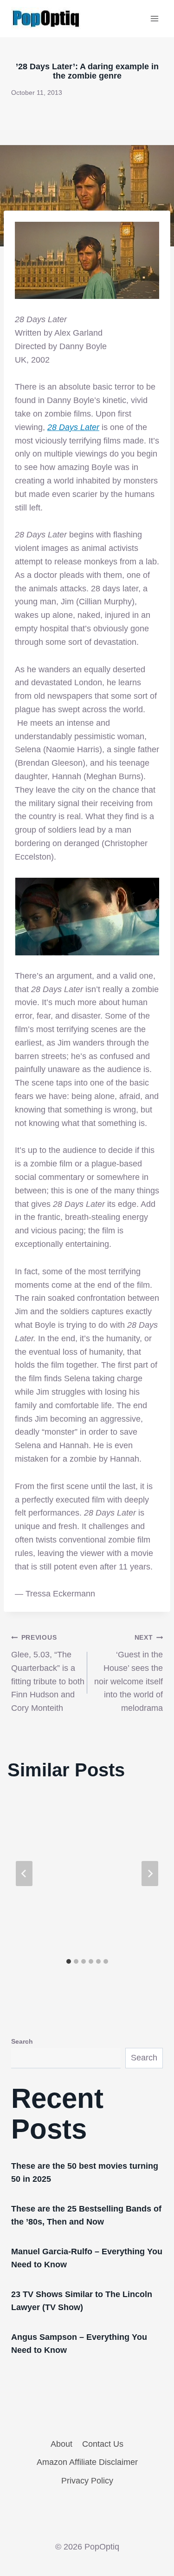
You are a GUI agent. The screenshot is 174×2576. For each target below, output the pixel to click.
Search (22, 2041)
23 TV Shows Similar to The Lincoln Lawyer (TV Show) (82, 2301)
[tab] (69, 1961)
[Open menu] (154, 18)
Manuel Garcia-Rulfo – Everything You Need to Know (87, 2258)
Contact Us (103, 2444)
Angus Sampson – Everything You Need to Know (79, 2344)
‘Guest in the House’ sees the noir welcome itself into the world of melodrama (129, 1673)
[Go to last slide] (24, 1874)
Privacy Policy (87, 2481)
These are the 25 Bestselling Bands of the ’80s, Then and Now (86, 2215)
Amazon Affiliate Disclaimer (87, 2462)
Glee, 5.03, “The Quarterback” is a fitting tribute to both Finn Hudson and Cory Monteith (48, 1673)
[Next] (150, 1874)
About (61, 2444)
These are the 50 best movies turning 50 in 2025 (85, 2172)
